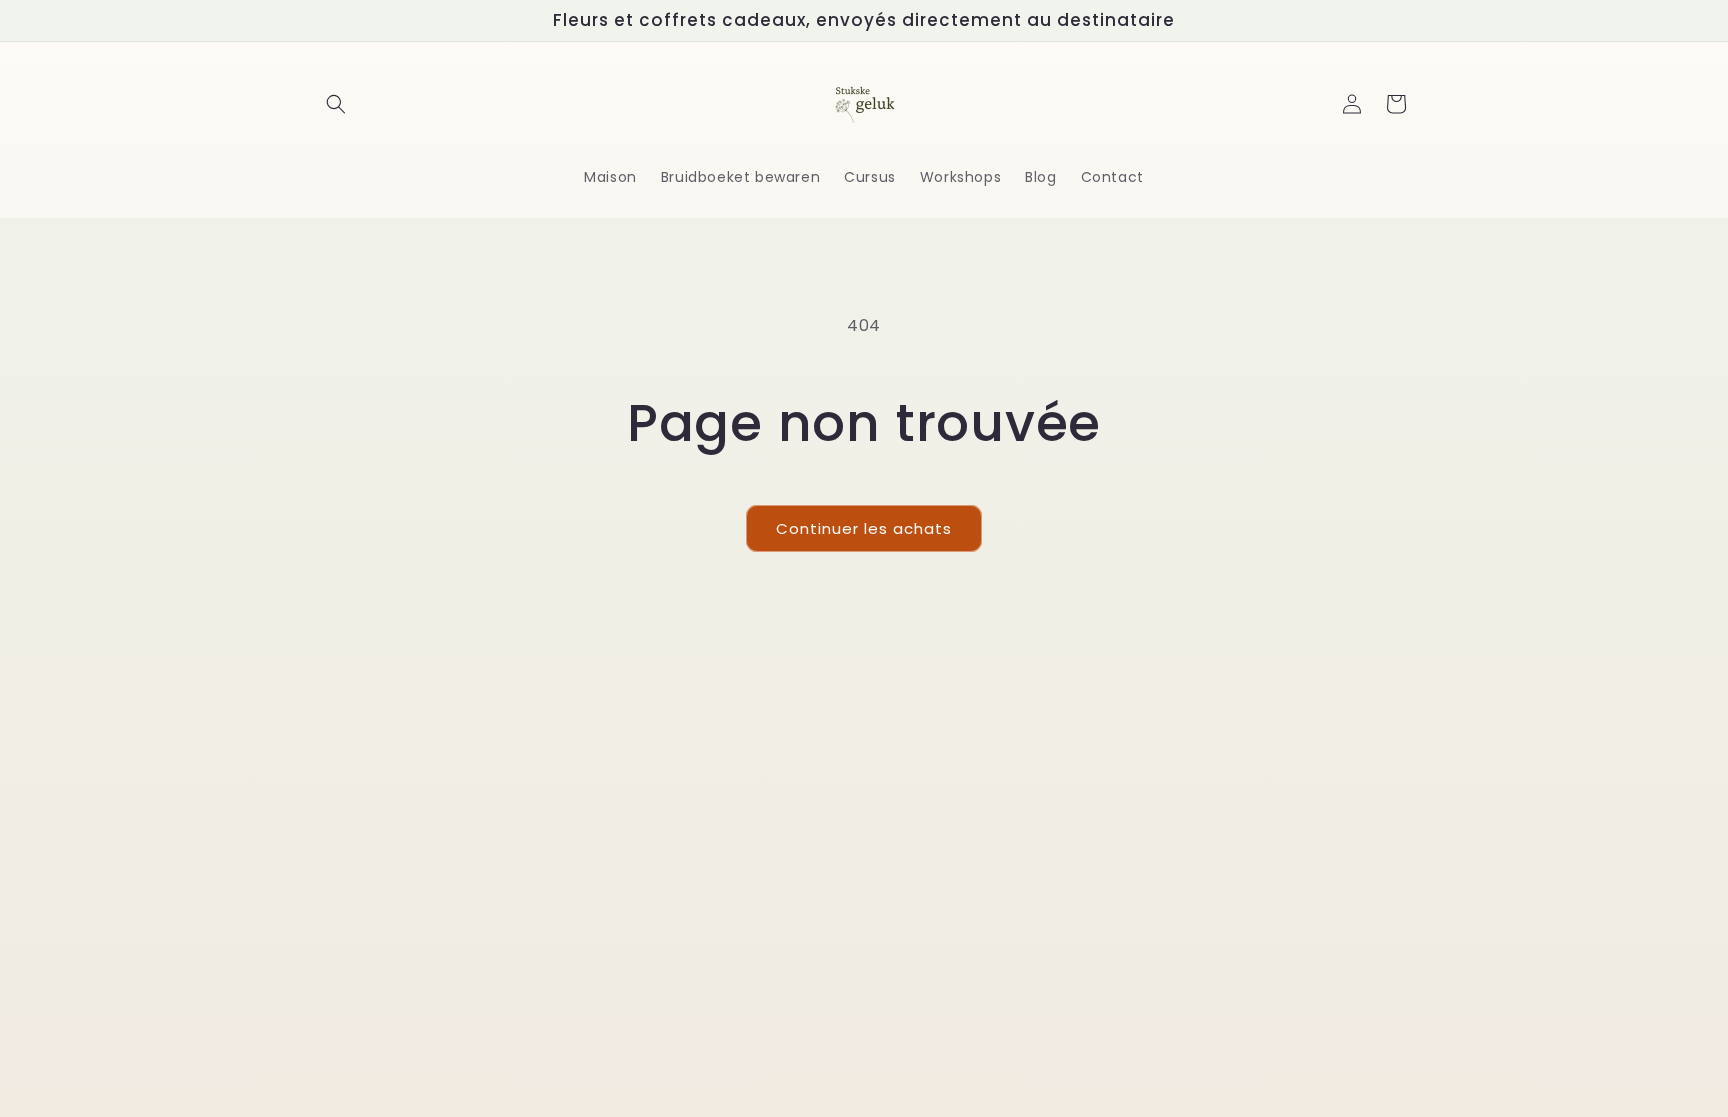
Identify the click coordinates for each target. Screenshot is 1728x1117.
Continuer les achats (864, 528)
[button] (336, 104)
